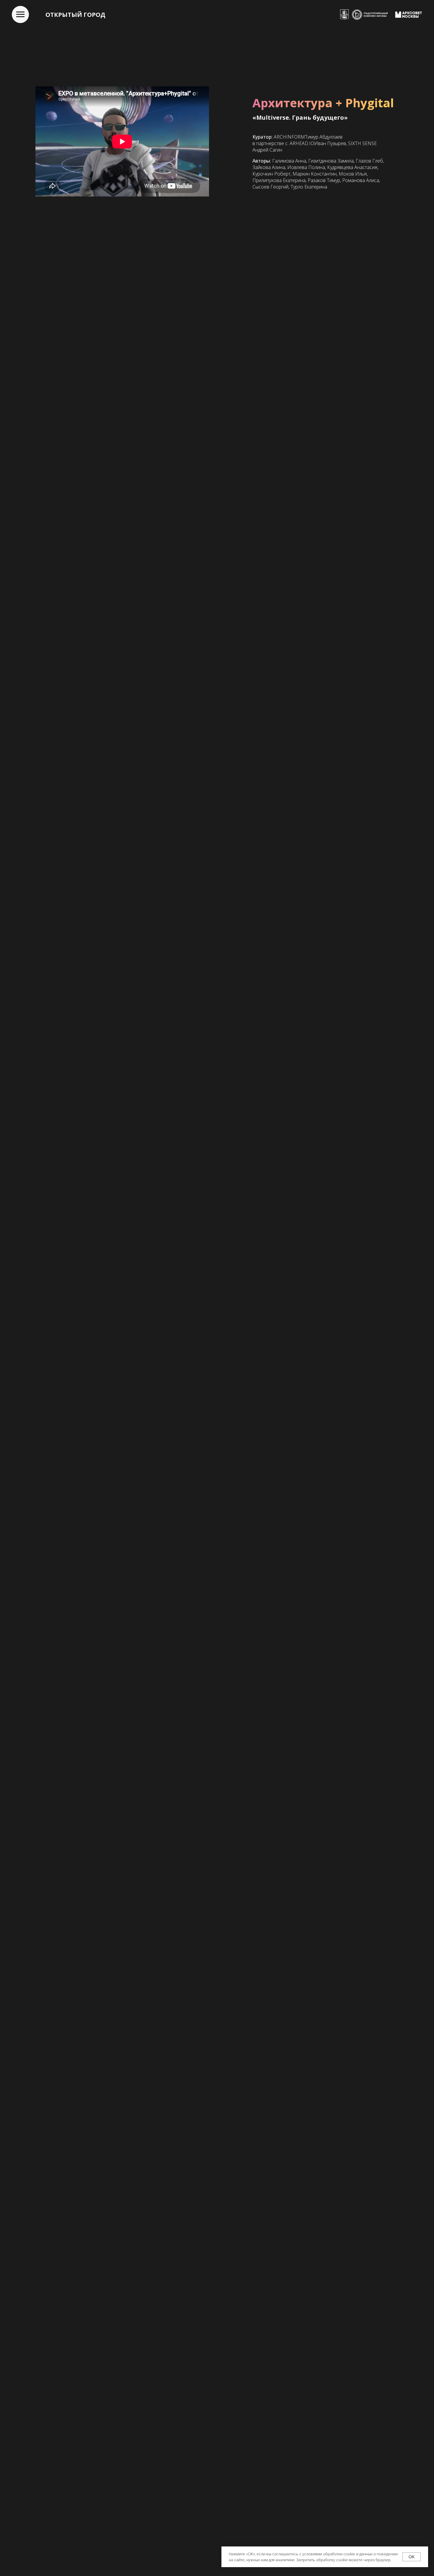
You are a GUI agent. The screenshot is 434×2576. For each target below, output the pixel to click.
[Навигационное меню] (20, 14)
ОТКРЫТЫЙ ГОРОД (75, 15)
